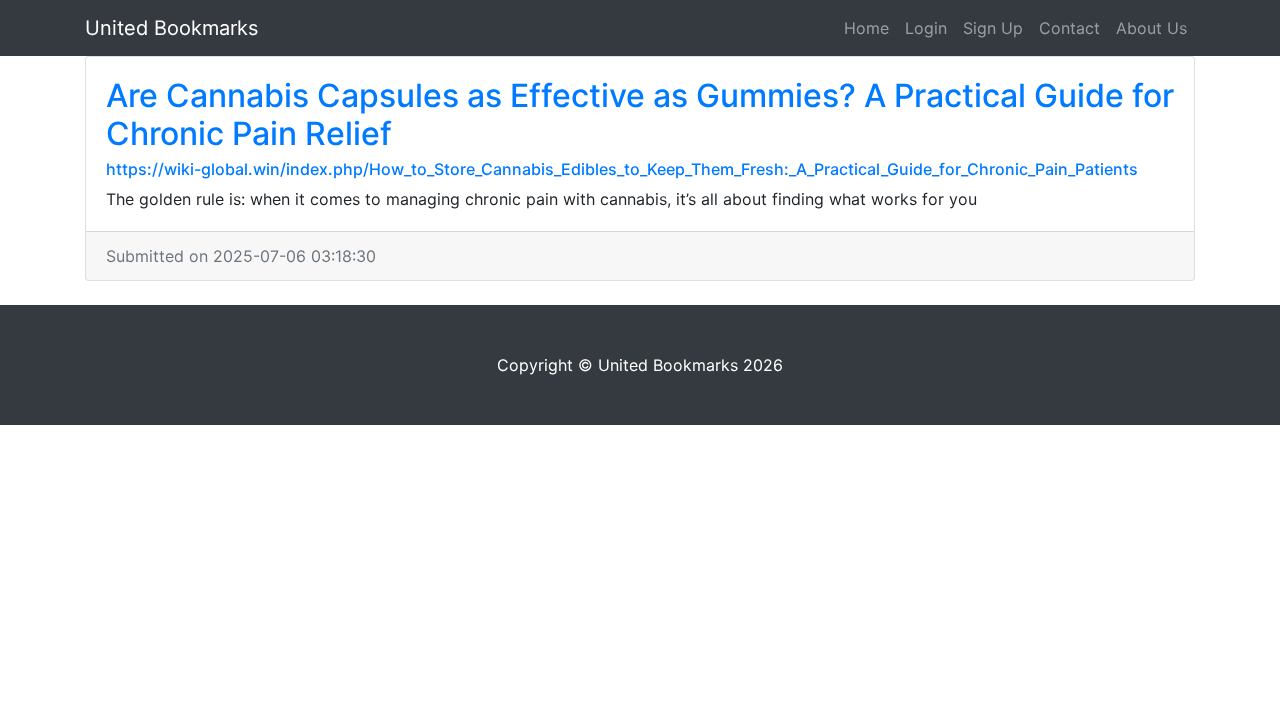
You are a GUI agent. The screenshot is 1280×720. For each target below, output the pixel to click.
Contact (1069, 28)
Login (926, 28)
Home (866, 28)
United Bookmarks (171, 28)
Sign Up (993, 28)
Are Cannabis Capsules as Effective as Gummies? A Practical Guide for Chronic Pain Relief (640, 114)
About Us (1151, 28)
